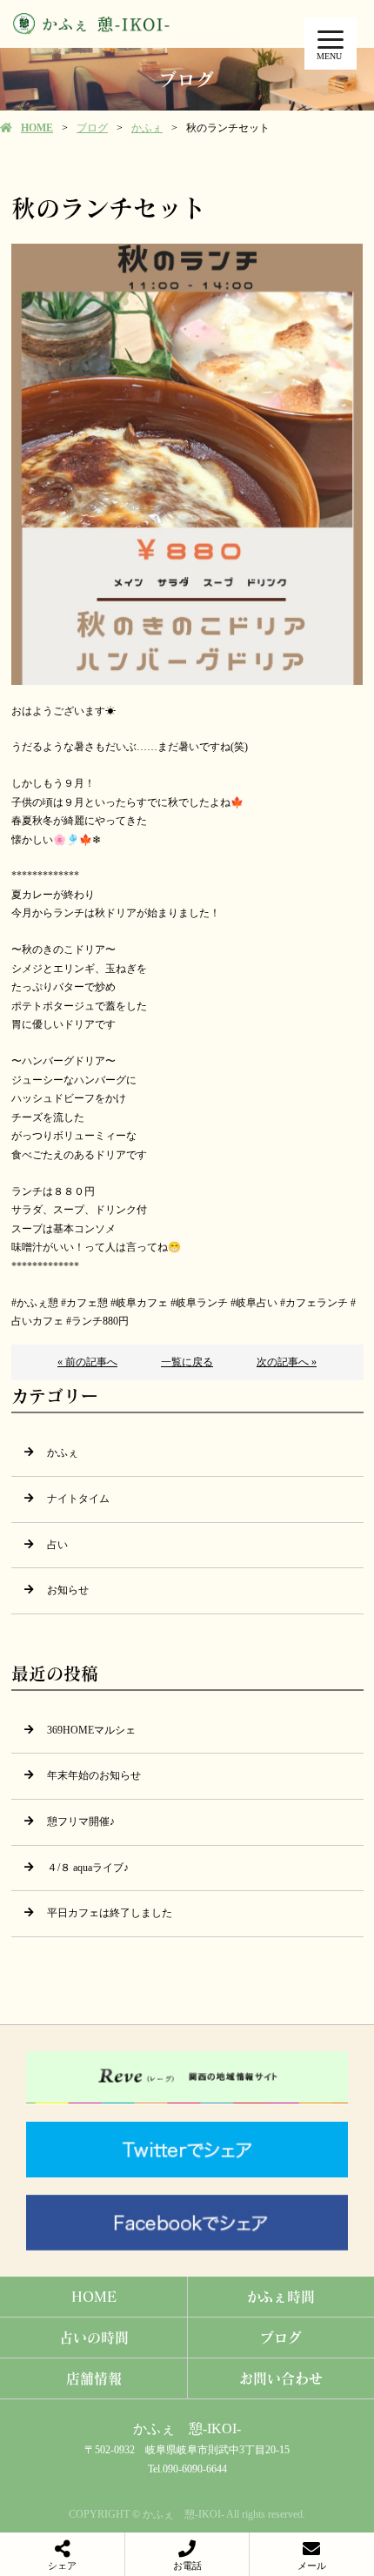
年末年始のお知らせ (94, 1775)
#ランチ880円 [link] (97, 1321)
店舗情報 (94, 2378)
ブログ (92, 128)
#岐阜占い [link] (254, 1303)
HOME (37, 128)
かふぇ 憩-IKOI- (187, 2428)
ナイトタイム (78, 1499)
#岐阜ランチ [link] (199, 1303)
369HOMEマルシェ (91, 1730)
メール (312, 2566)
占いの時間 (94, 2337)
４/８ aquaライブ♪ (88, 1868)
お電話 (187, 2566)
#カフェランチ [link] (314, 1303)
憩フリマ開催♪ (81, 1821)
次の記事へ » (287, 1362)
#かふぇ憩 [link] (35, 1303)
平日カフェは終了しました (110, 1913)
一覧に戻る (187, 1362)
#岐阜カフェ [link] (139, 1303)
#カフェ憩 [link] (84, 1303)
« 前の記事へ (87, 1362)
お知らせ (68, 1590)
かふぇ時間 (281, 2296)
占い (57, 1545)
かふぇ (147, 128)
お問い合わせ (281, 2378)
